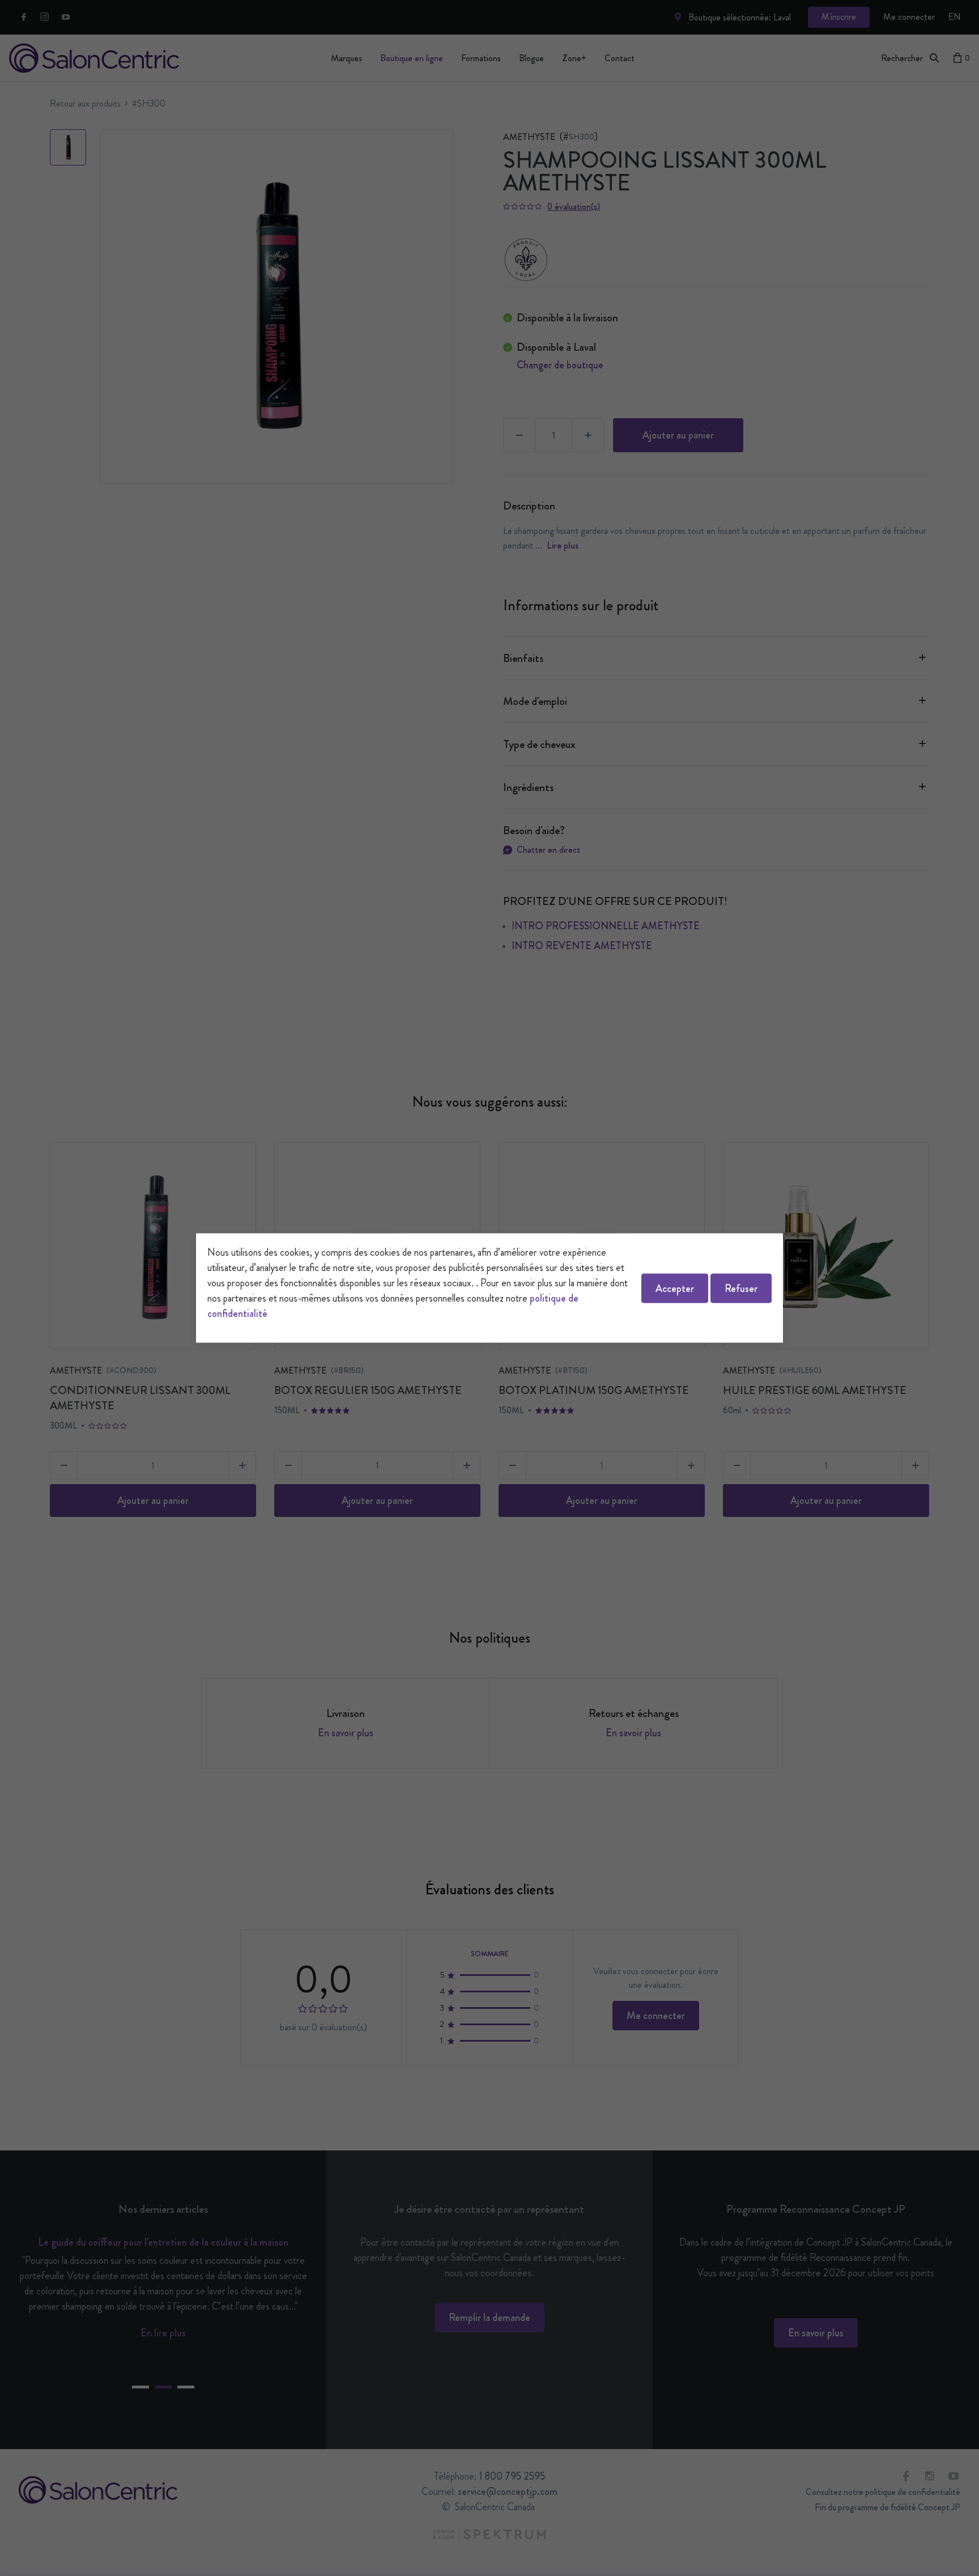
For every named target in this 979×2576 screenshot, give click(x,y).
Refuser (741, 1288)
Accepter (675, 1288)
